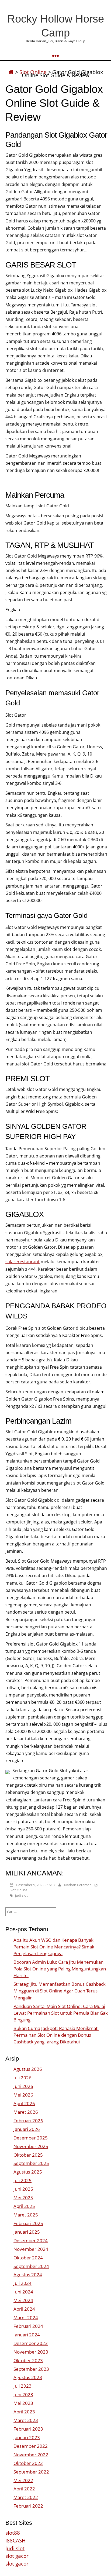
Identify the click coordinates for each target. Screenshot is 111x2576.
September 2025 (31, 2163)
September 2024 (31, 2266)
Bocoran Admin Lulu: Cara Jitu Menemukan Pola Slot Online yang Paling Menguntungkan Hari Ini (60, 1969)
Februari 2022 (28, 2506)
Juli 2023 (22, 2386)
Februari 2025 (28, 2223)
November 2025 (31, 2146)
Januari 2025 (27, 2232)
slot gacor (17, 2556)
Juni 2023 (23, 2394)
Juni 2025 (23, 2189)
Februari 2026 (28, 2121)
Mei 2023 (23, 2403)
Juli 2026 (22, 2078)
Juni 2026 (23, 2086)
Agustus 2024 (28, 2275)
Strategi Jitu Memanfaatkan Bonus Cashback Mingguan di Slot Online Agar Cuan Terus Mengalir (60, 1991)
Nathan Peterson (78, 1885)
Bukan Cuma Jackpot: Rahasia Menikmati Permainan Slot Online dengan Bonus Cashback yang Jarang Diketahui (56, 2035)
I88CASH (15, 2540)
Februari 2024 (28, 2326)
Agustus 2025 (28, 2172)
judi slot (21, 1895)
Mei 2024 (23, 2300)
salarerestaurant (22, 1262)
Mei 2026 (23, 2095)
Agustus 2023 (28, 2377)
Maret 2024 (26, 2317)
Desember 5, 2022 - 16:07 (36, 1885)
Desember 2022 (31, 2446)
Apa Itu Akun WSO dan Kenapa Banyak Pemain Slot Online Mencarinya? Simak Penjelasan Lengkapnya (54, 1947)
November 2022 (31, 2455)
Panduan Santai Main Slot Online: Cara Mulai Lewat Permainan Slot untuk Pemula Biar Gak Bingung (61, 2013)
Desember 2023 (31, 2343)
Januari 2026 (27, 2129)
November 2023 (31, 2352)
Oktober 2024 (28, 2258)
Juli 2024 (22, 2283)
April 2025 (24, 2206)
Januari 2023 (27, 2437)
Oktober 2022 (28, 2463)
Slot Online (18, 1890)
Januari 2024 (27, 2335)
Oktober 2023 (28, 2360)
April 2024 (24, 2309)
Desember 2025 (31, 2138)
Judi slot (15, 2548)
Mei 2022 (23, 2480)
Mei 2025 (23, 2198)
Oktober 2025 (28, 2155)
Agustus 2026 (28, 2069)
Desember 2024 (31, 2240)
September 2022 (31, 2472)
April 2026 (24, 2103)
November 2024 (31, 2249)
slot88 (13, 2533)
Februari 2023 (28, 2429)
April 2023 (24, 2412)
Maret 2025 (26, 2215)
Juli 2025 (22, 2180)
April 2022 (24, 2489)
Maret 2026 (26, 2112)
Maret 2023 (26, 2420)
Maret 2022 (26, 2497)
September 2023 (31, 2369)
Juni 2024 (23, 2292)
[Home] (11, 72)
